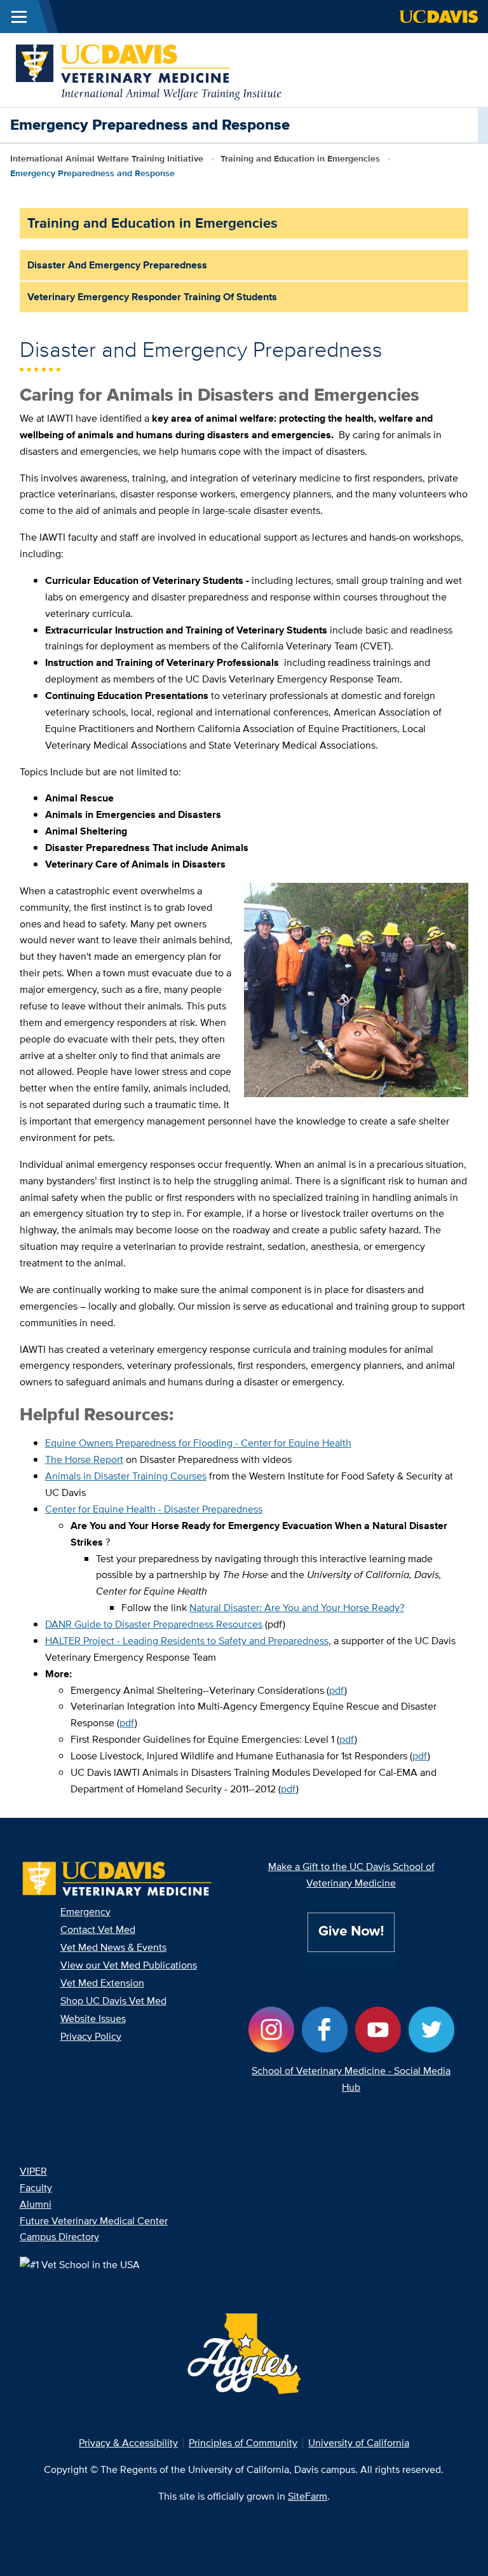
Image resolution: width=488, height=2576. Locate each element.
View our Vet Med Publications (129, 1965)
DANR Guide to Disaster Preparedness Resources (154, 1624)
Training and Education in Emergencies (300, 158)
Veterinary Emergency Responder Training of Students (152, 297)
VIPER (33, 2171)
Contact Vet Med (98, 1929)
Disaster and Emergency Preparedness (117, 265)
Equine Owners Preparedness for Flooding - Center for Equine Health (198, 1443)
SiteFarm (308, 2496)
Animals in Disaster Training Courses (126, 1476)
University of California (359, 2443)
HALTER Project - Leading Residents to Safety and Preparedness (187, 1641)
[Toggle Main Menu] (19, 17)
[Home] (149, 69)
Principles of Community (243, 2443)
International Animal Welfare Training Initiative (107, 158)
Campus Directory (59, 2237)
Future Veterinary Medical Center (94, 2221)
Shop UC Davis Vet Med (113, 2001)
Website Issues (93, 2019)
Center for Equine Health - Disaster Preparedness (154, 1509)
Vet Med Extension (102, 1983)
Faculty (36, 2188)
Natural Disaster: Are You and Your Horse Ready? (297, 1608)
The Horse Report (84, 1459)
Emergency (85, 1912)
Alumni (36, 2204)
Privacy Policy (91, 2036)
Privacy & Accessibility (128, 2443)
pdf (337, 1690)
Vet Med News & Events (113, 1947)
